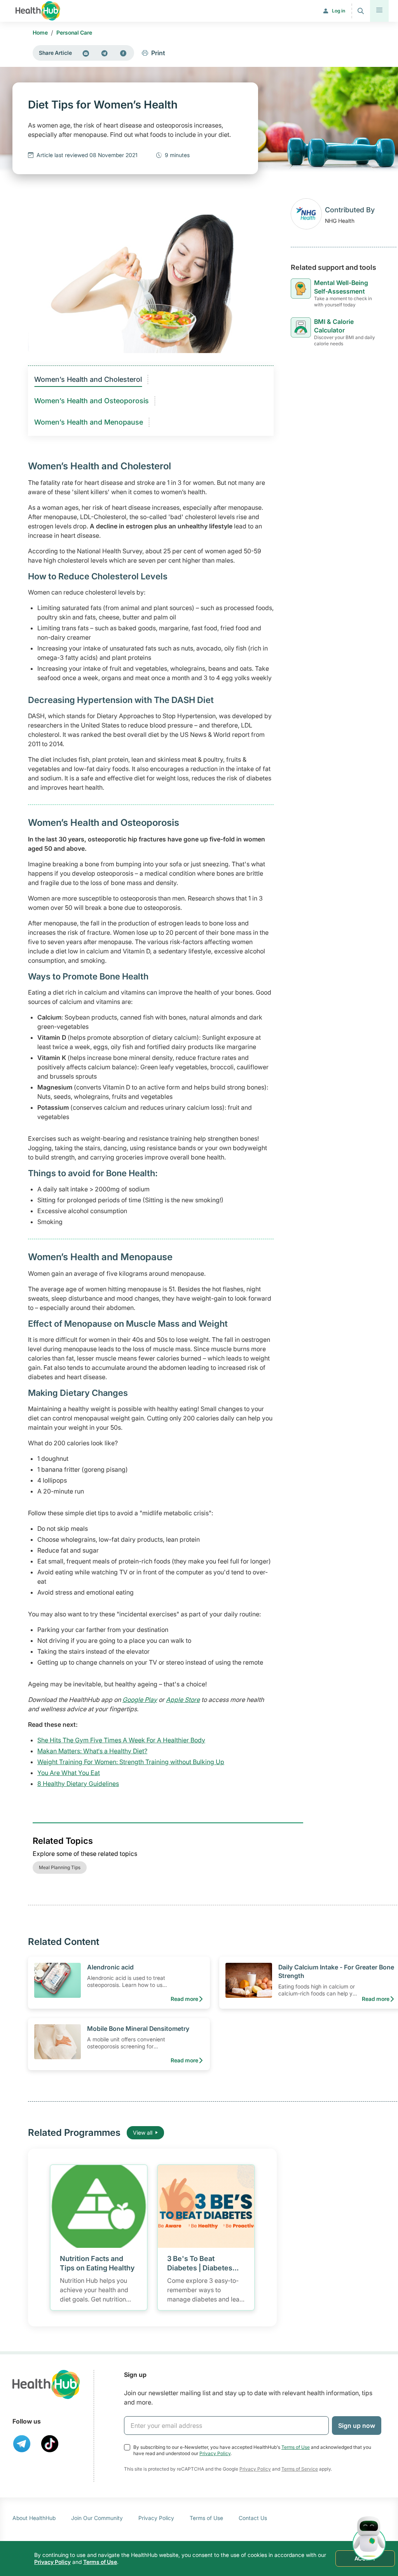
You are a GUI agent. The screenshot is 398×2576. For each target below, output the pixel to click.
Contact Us (253, 2518)
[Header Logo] (38, 11)
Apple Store (183, 1700)
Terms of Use (296, 2447)
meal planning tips (60, 1867)
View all (143, 2133)
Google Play (140, 1700)
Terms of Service (300, 2469)
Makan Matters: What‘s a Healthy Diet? (92, 1751)
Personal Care (74, 32)
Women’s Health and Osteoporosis (92, 401)
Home (40, 32)
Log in (339, 11)
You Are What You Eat (69, 1773)
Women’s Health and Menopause (89, 422)
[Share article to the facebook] (123, 53)
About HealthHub (34, 2518)
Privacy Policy (215, 2453)
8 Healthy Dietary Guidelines (78, 1784)
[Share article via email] (86, 53)
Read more (184, 1999)
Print (158, 53)
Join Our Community (97, 2518)
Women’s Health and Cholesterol (88, 379)
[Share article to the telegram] (105, 53)
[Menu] (379, 11)
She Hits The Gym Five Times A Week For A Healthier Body (121, 1740)
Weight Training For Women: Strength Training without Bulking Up (131, 1762)
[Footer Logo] (46, 2385)
